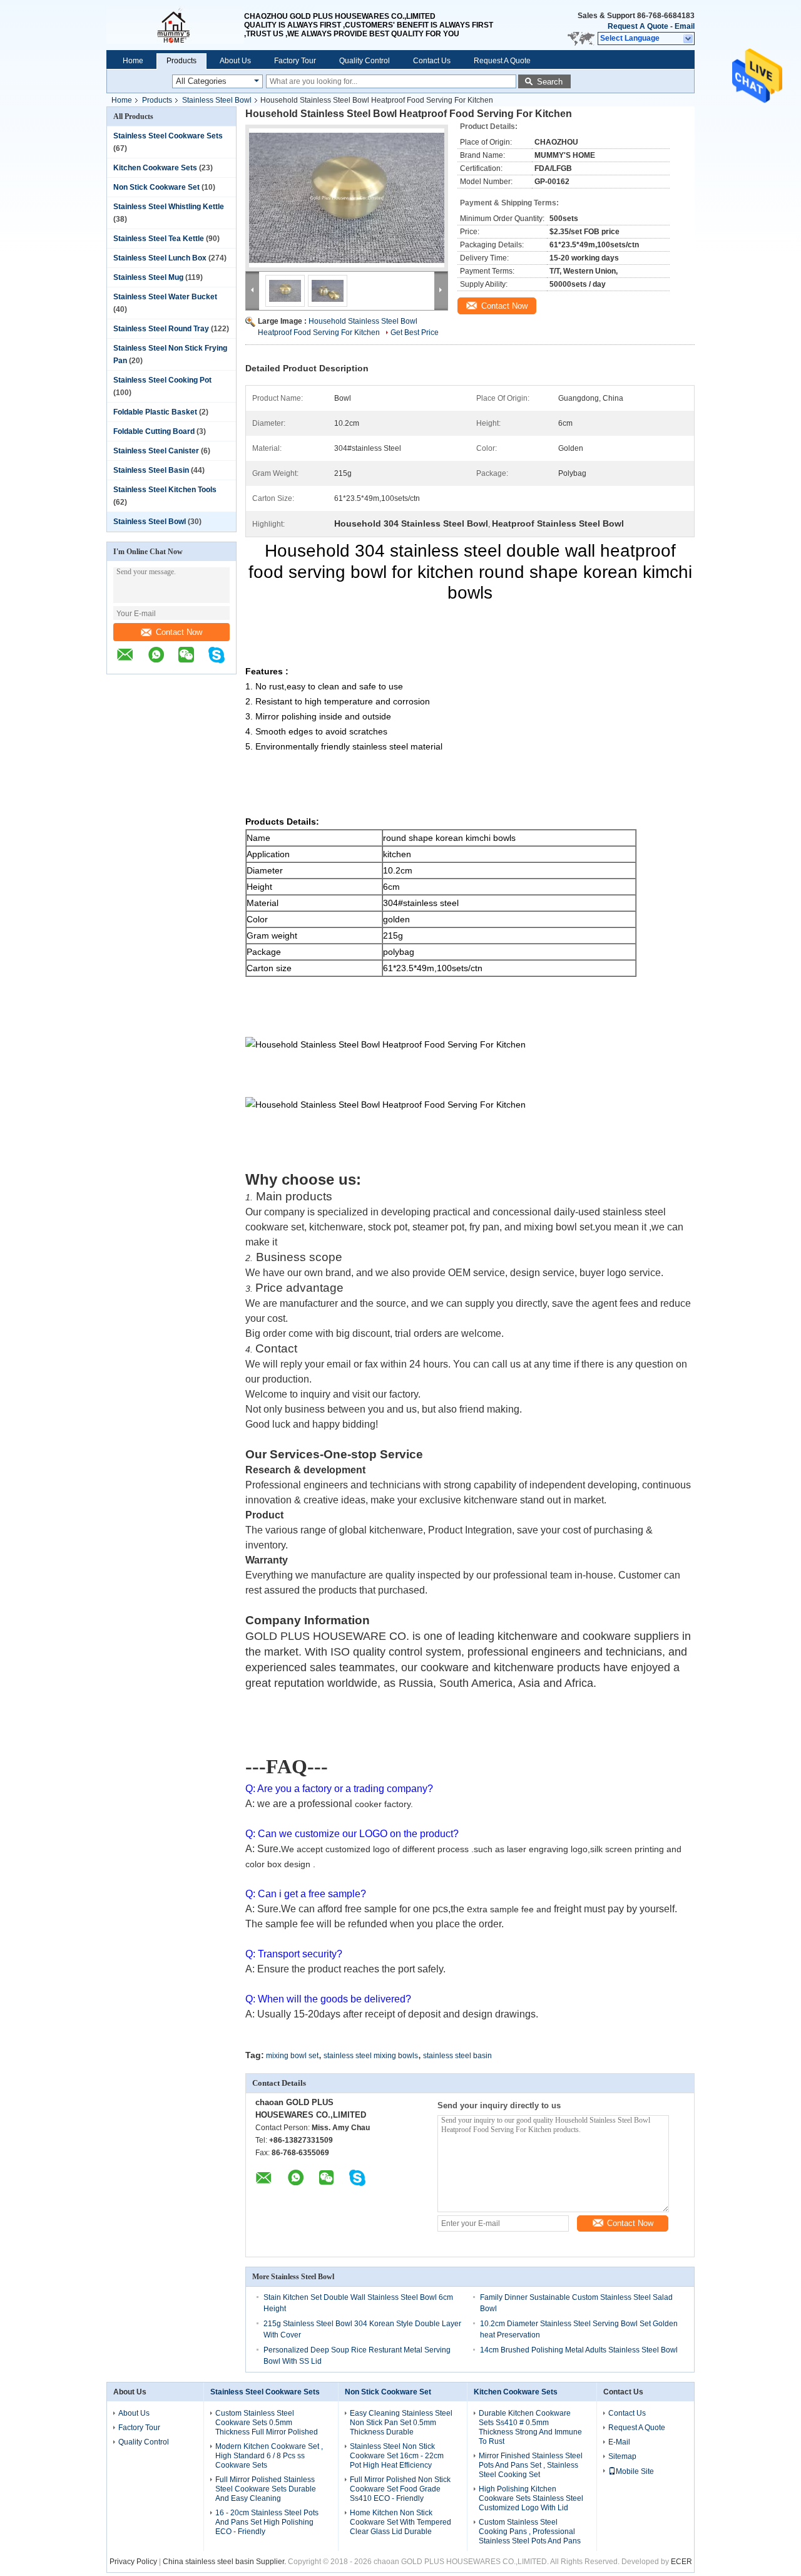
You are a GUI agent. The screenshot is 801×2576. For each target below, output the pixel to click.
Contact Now (179, 632)
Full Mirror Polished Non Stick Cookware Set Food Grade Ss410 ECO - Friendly (400, 2489)
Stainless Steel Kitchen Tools (165, 490)
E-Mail (619, 2442)
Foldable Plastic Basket (155, 412)
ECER (681, 2562)
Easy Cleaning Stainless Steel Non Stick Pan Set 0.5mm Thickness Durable (401, 2423)
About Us (235, 61)
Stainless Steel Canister (156, 451)
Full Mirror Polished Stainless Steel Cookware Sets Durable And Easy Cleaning (266, 2489)
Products (181, 61)
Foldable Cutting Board (154, 431)
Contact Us (432, 61)
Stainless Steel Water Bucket (165, 297)
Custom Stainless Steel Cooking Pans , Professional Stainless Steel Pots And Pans (530, 2532)
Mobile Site (635, 2471)
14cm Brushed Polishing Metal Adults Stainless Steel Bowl (579, 2350)
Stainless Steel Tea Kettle (159, 239)
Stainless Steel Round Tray (161, 329)
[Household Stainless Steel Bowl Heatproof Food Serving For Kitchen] (347, 198)
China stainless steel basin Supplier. (225, 2562)
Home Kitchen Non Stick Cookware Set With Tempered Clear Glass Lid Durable (400, 2522)
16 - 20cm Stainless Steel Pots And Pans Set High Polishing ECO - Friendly (267, 2522)
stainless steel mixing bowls (371, 2056)
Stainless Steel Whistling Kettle (169, 207)
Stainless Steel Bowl (217, 100)
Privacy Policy (133, 2562)
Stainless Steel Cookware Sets (168, 136)
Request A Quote (638, 26)
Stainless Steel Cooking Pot (162, 380)
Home (133, 61)
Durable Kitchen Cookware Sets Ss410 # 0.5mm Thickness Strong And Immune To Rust (530, 2427)
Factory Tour (295, 61)
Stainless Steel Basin (151, 470)
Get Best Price (415, 332)
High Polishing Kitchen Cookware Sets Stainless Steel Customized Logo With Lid (531, 2498)
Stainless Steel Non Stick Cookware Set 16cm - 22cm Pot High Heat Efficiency (397, 2456)
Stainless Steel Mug (148, 277)
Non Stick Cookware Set (156, 187)
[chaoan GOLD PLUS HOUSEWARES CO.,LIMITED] (175, 25)
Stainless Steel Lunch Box (160, 258)
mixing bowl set (292, 2056)
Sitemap (622, 2456)
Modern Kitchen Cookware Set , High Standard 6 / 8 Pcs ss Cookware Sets (269, 2456)
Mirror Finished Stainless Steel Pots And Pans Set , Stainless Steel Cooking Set (531, 2465)
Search (550, 82)
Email (685, 26)
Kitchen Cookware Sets (155, 168)
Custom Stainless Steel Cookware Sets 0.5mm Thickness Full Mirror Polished (267, 2423)
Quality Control (365, 61)
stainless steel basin (457, 2056)
